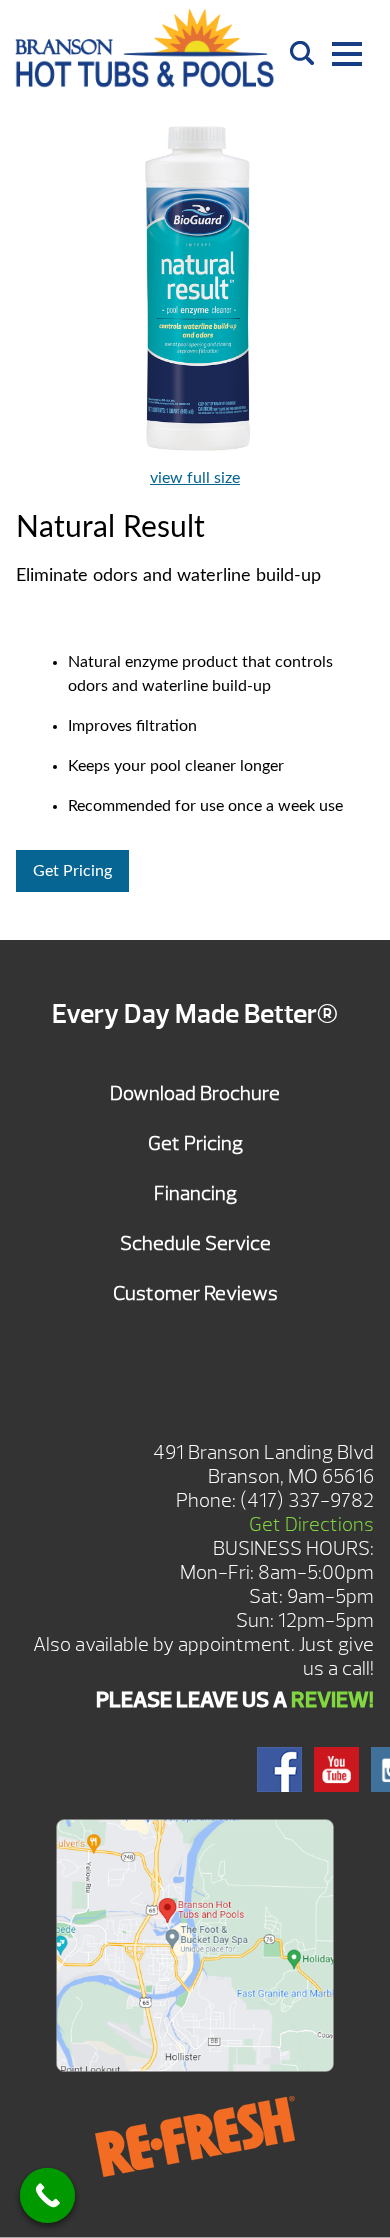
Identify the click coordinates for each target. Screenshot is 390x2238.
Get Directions (311, 1524)
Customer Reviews (195, 1293)
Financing (195, 1193)
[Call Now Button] (47, 2195)
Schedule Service (195, 1243)
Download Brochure (195, 1093)
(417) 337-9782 (307, 1500)
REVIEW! (332, 1700)
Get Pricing (72, 871)
